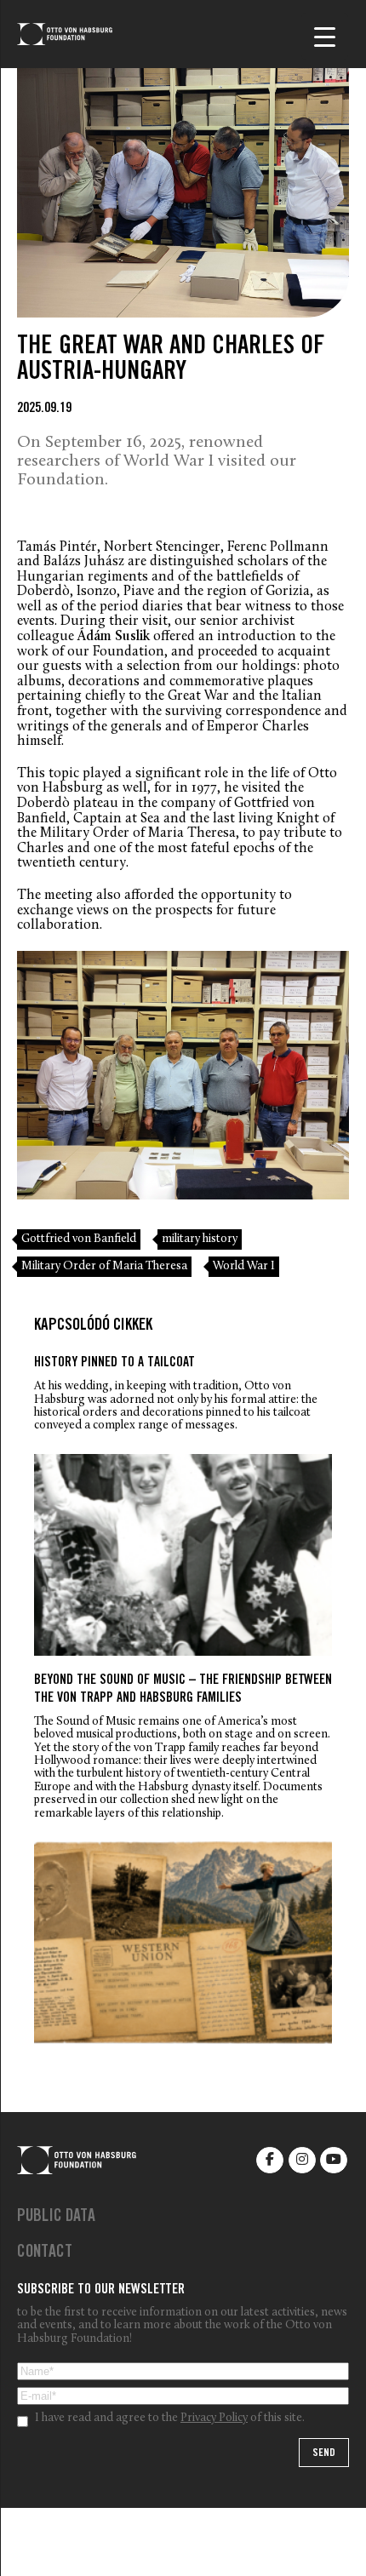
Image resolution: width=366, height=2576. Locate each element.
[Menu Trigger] (325, 36)
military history (200, 1239)
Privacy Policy (214, 2419)
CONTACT (45, 2253)
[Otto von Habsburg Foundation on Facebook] (270, 2160)
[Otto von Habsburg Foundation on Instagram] (302, 2160)
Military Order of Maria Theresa (104, 1266)
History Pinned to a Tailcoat (114, 1363)
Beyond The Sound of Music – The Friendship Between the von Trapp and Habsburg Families (183, 1690)
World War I (244, 1266)
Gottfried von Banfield (79, 1239)
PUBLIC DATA (56, 2218)
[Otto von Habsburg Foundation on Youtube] (334, 2160)
